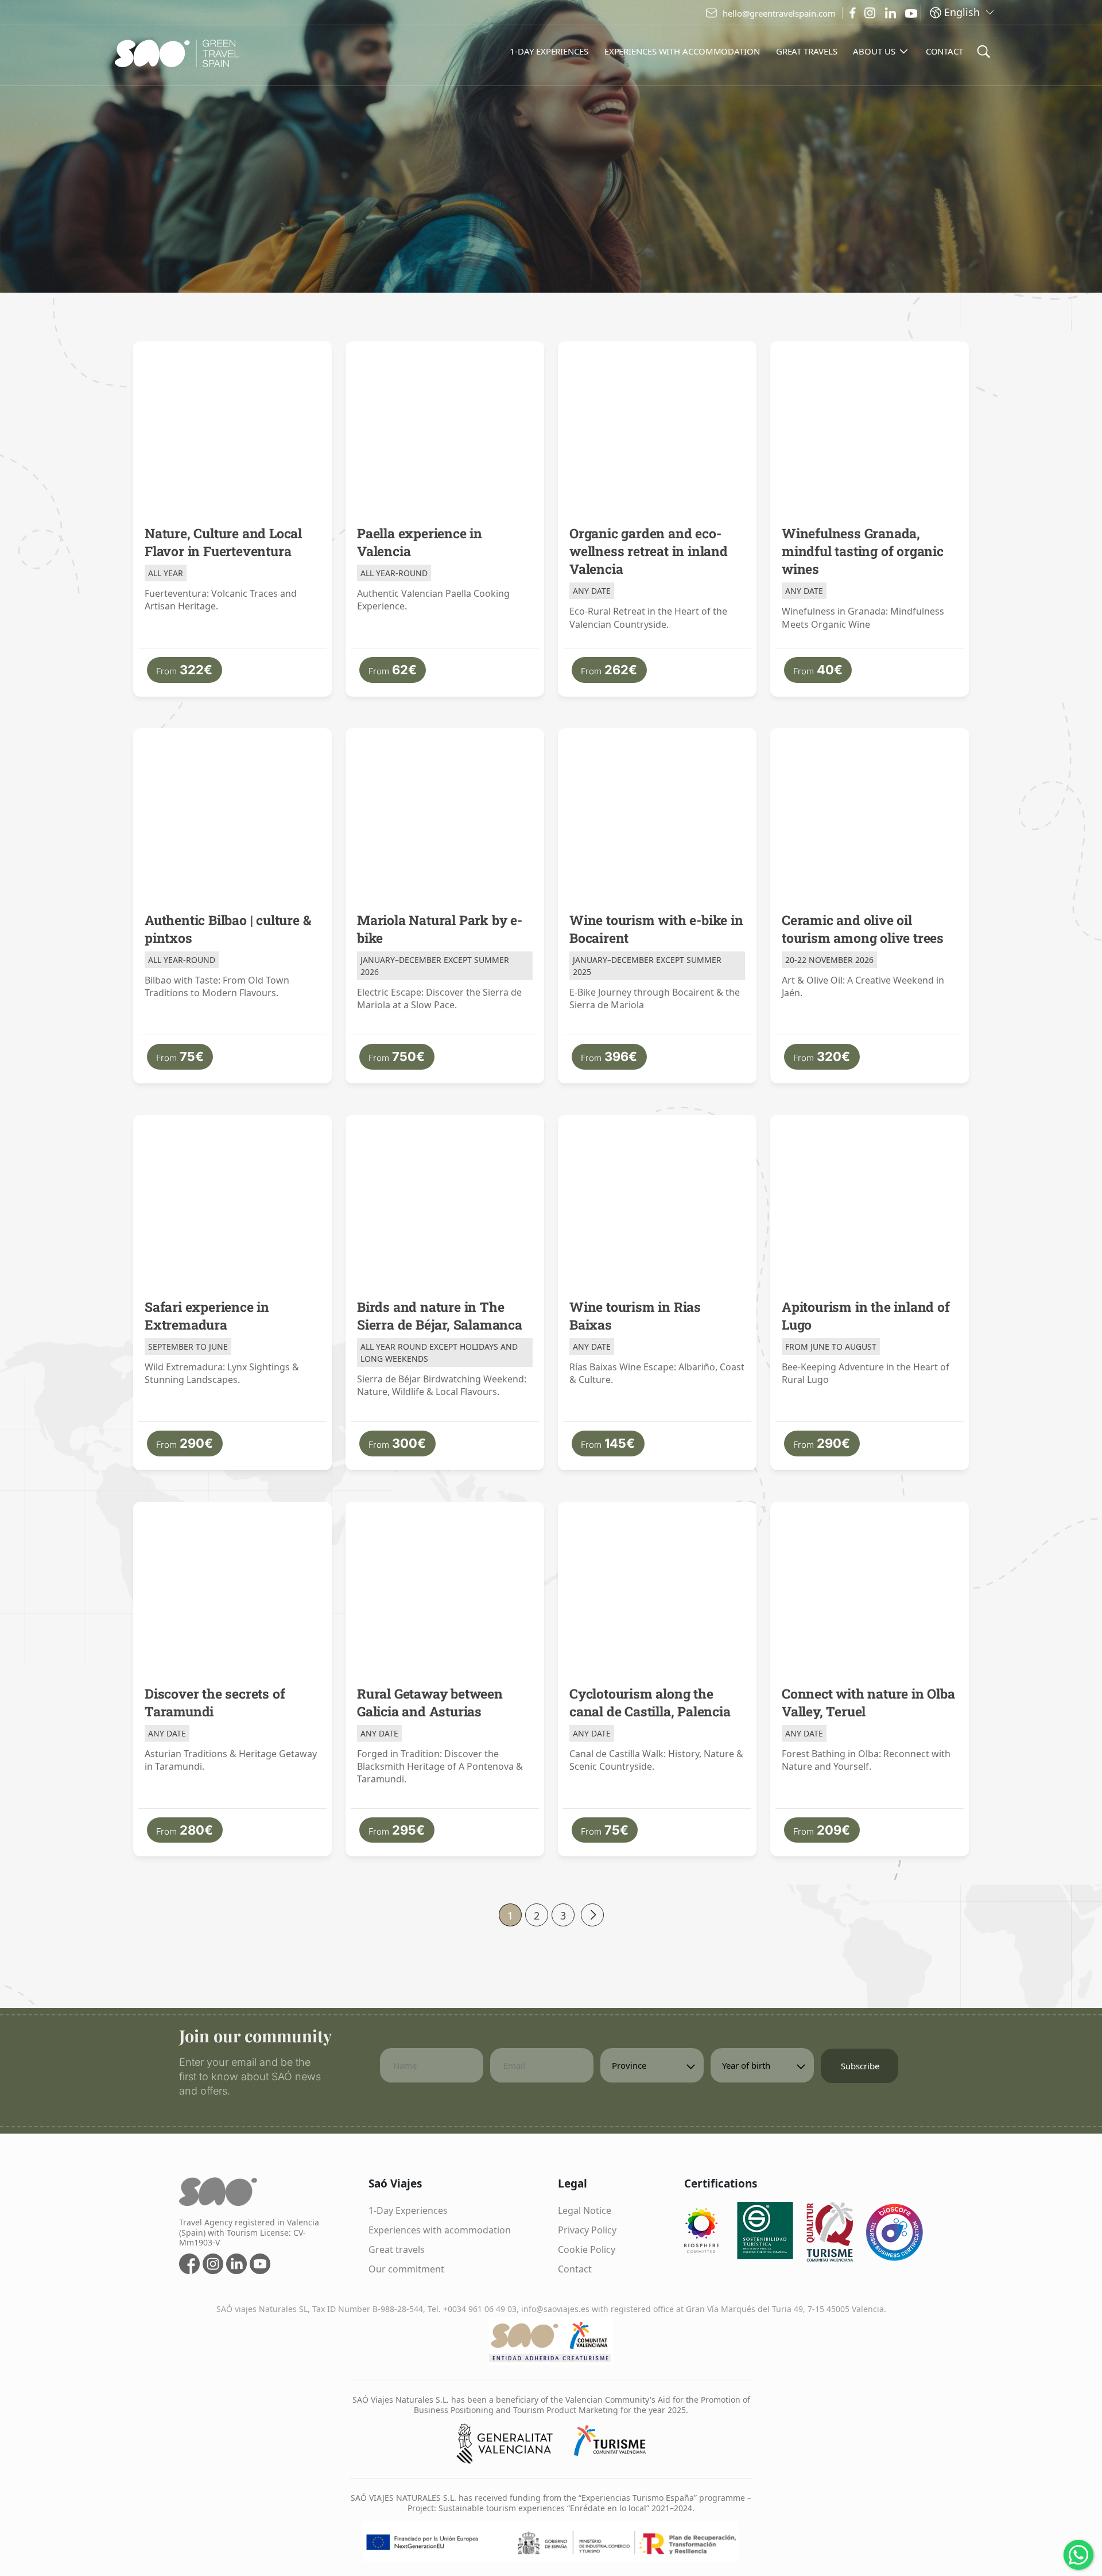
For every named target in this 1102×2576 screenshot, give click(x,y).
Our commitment (406, 2269)
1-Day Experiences (408, 2210)
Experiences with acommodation (440, 2230)
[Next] (592, 1915)
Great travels (397, 2249)
